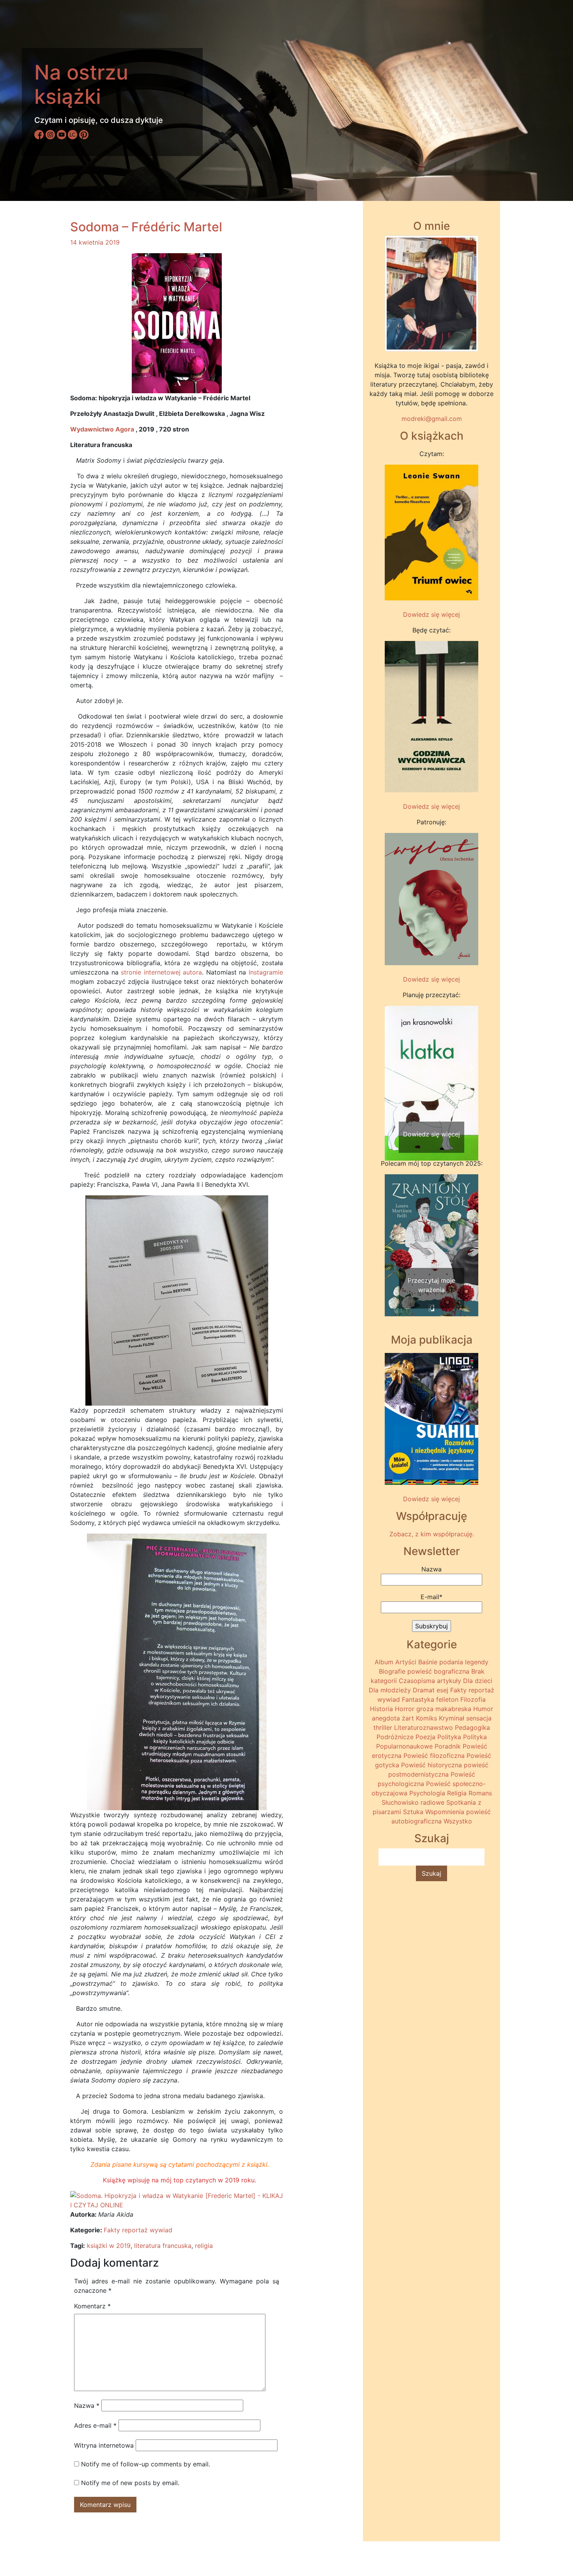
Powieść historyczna (432, 1765)
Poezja (425, 1737)
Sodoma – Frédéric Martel (146, 227)
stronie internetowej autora (161, 972)
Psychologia (427, 1793)
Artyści (406, 1662)
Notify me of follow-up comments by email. (146, 2464)
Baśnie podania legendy (453, 1662)
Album (384, 1662)
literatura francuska (163, 2246)
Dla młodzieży (390, 1690)
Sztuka (413, 1812)
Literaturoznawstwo (424, 1727)
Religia (457, 1793)
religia (204, 2246)
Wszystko (458, 1821)
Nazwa (87, 2406)
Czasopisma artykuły (430, 1681)
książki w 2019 (109, 2246)
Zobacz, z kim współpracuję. (432, 1534)
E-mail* (432, 1597)
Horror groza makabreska (433, 1709)
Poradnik (448, 1746)
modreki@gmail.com (432, 419)
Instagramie (266, 972)
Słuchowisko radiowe (413, 1802)
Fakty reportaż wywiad (138, 2230)
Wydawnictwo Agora (102, 429)
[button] (392, 1068)
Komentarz (92, 2306)
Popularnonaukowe (404, 1746)
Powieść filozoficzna (434, 1756)
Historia (381, 1709)
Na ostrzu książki (81, 84)
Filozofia (473, 1699)
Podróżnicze (395, 1737)
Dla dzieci (478, 1681)
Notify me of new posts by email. (130, 2483)
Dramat (424, 1690)
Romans (480, 1793)
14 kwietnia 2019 (95, 242)
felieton (447, 1699)
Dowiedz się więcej (432, 614)
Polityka (449, 1737)
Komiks (426, 1718)
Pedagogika (472, 1727)
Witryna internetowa (104, 2445)
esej (442, 1690)
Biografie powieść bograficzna (424, 1671)
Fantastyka (418, 1699)
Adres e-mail (95, 2425)
